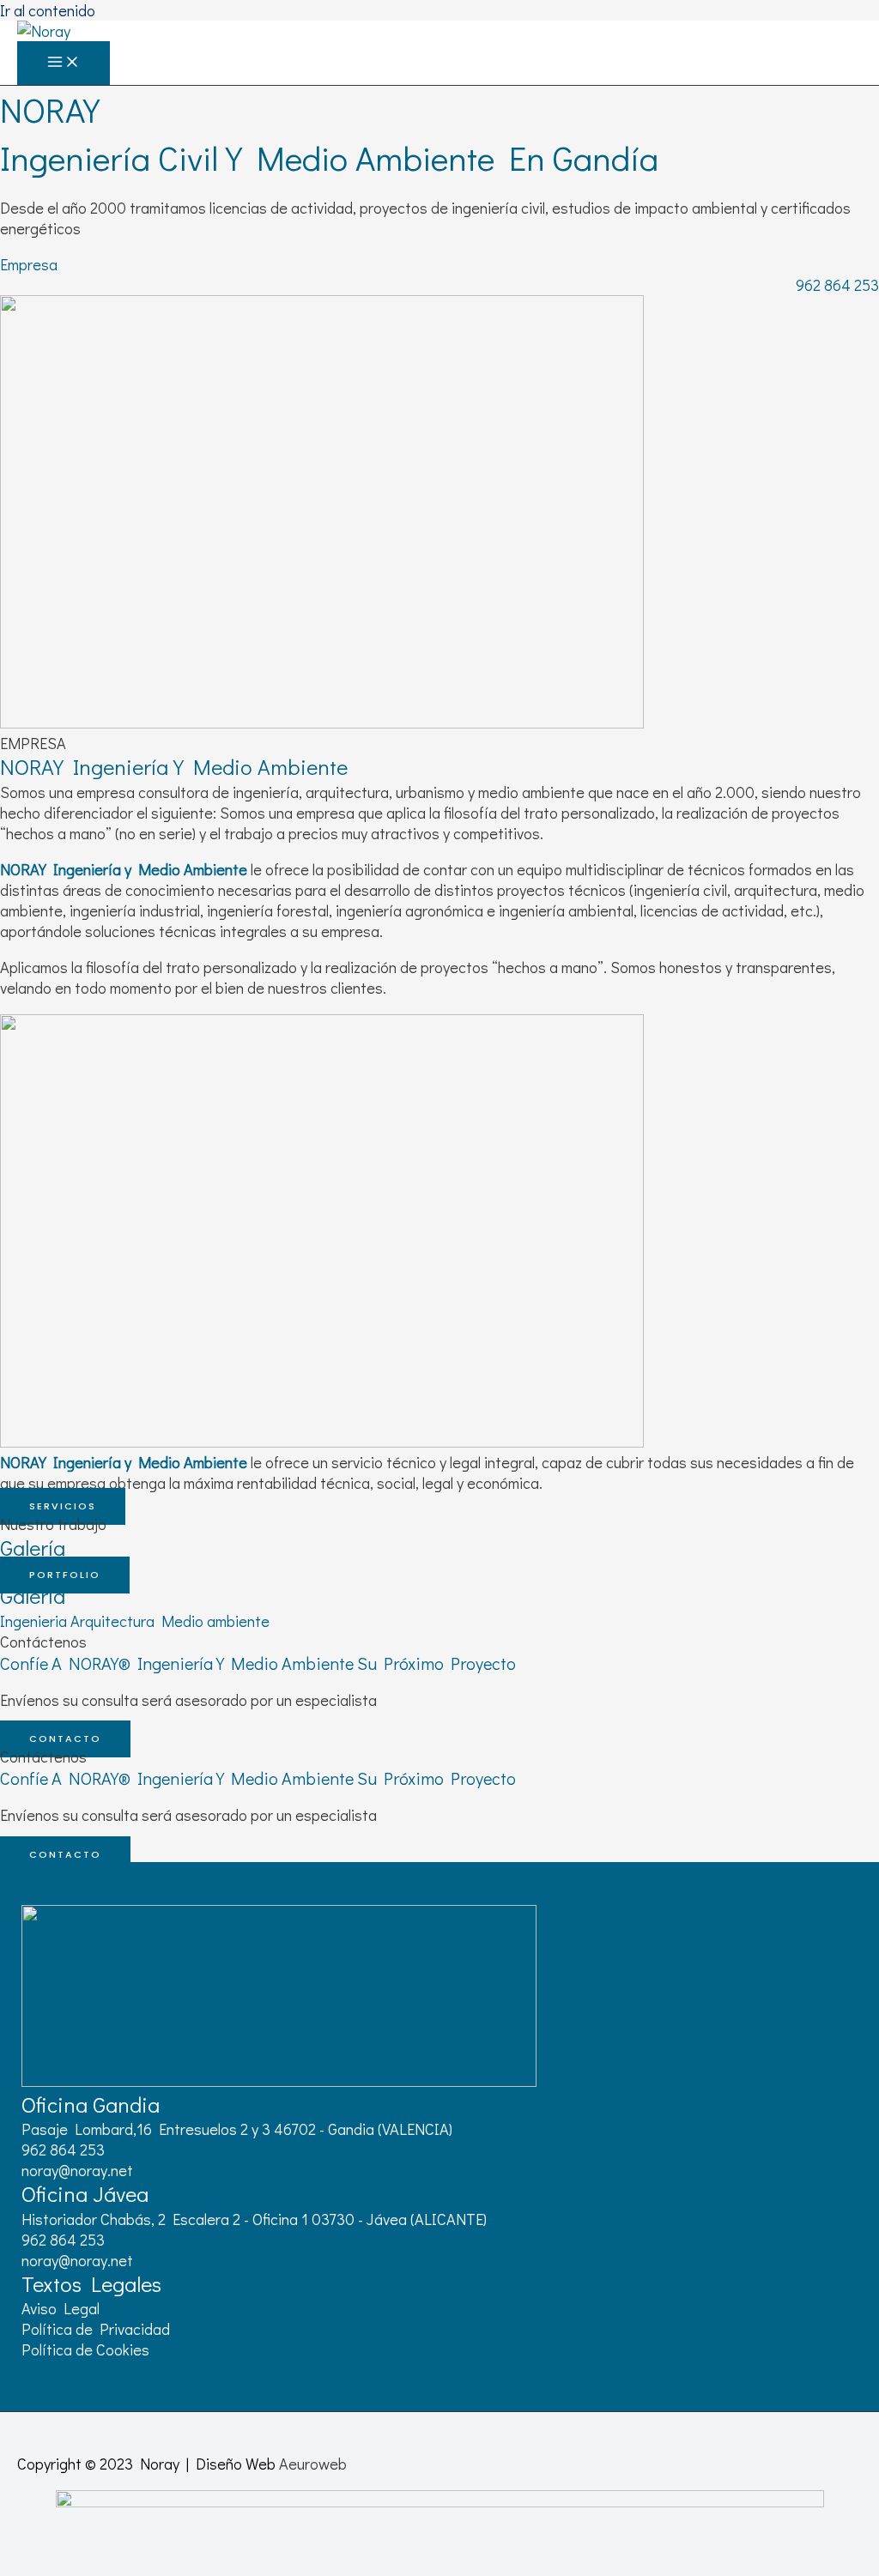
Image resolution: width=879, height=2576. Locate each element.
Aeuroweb (313, 2464)
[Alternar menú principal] (64, 63)
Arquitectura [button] (116, 1621)
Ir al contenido (48, 10)
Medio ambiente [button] (215, 1621)
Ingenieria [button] (35, 1621)
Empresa (29, 264)
